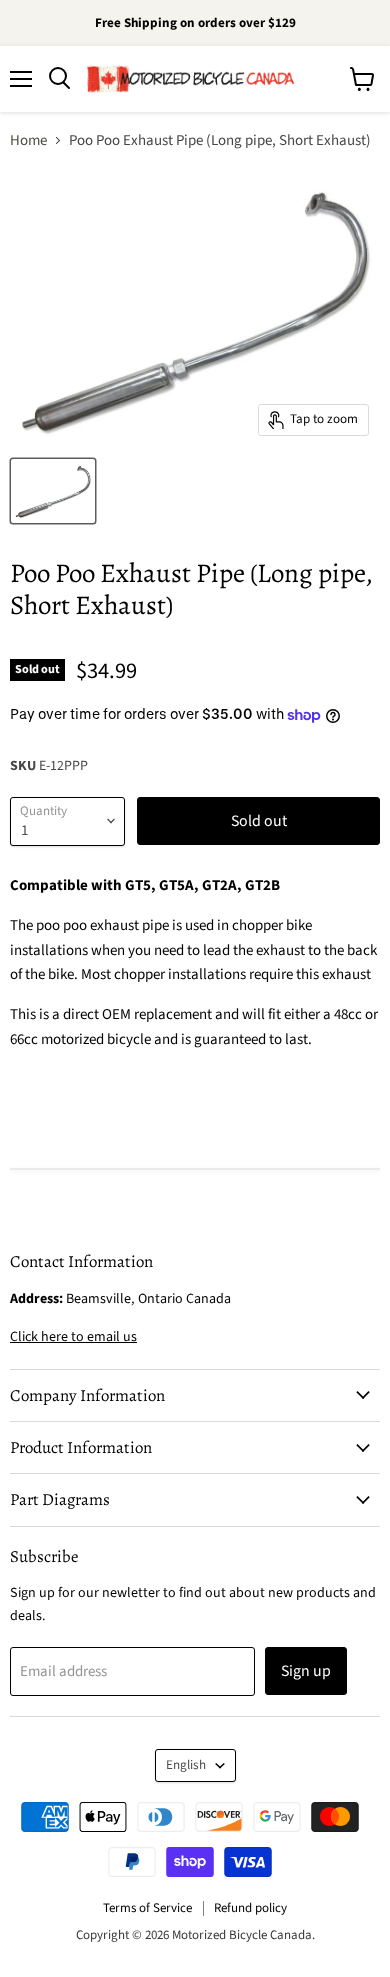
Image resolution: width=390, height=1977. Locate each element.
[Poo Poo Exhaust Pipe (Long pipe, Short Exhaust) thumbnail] (53, 491)
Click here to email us (73, 1337)
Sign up (306, 1671)
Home (28, 140)
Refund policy (250, 1908)
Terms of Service (147, 1908)
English (186, 1765)
